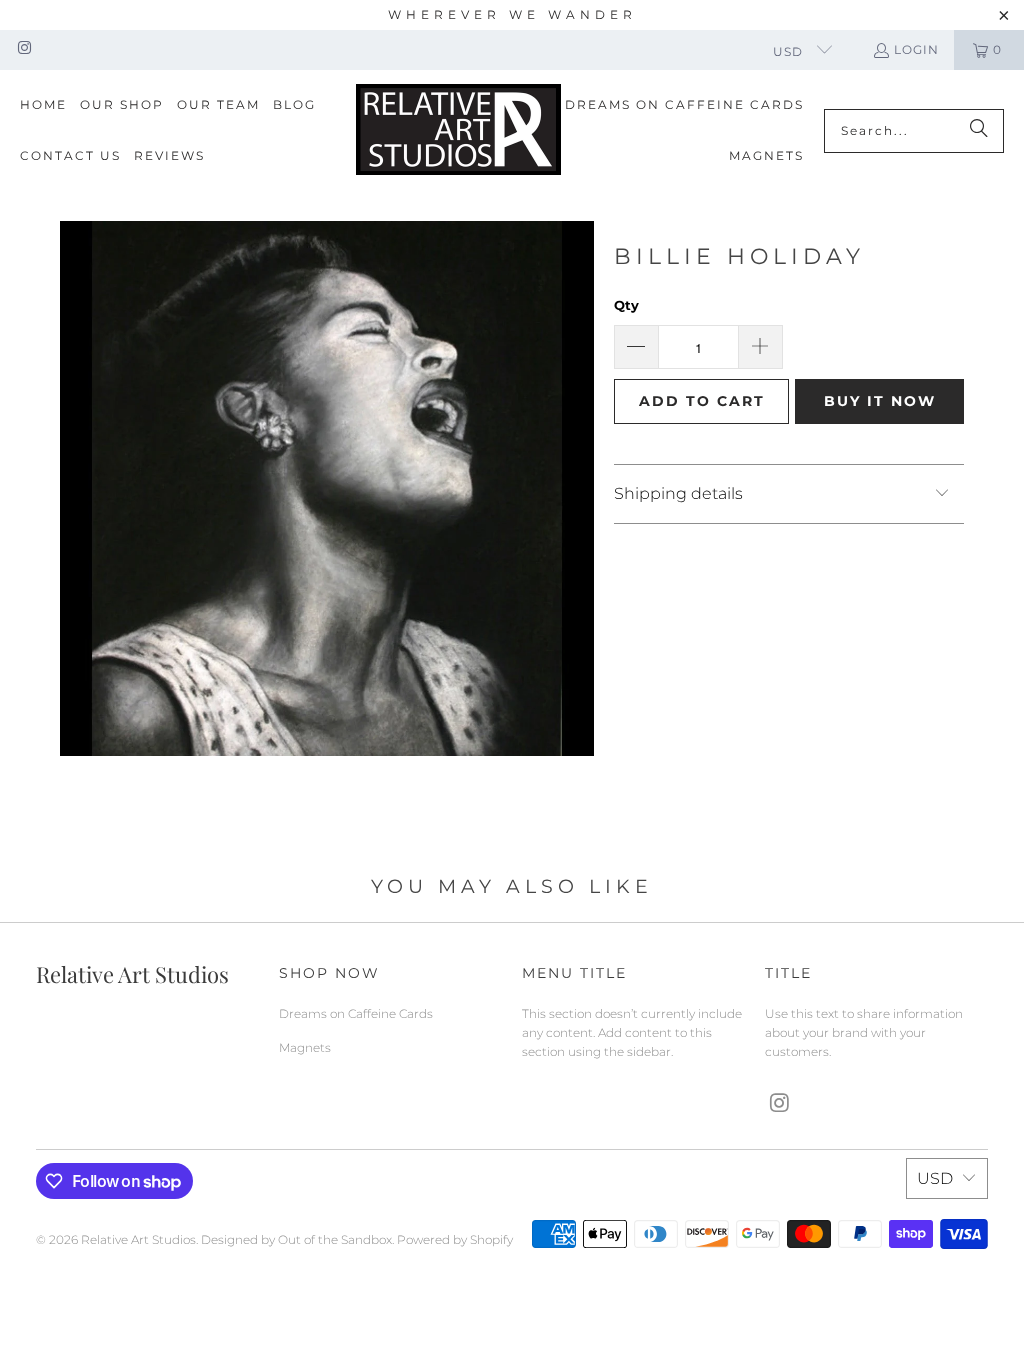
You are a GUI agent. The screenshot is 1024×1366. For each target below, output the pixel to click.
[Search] (979, 131)
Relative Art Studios (138, 1239)
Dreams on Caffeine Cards (356, 1013)
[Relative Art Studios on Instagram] (23, 49)
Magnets (305, 1047)
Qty (626, 305)
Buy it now (880, 401)
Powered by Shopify (455, 1239)
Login (916, 49)
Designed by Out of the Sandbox (296, 1239)
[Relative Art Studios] (458, 130)
